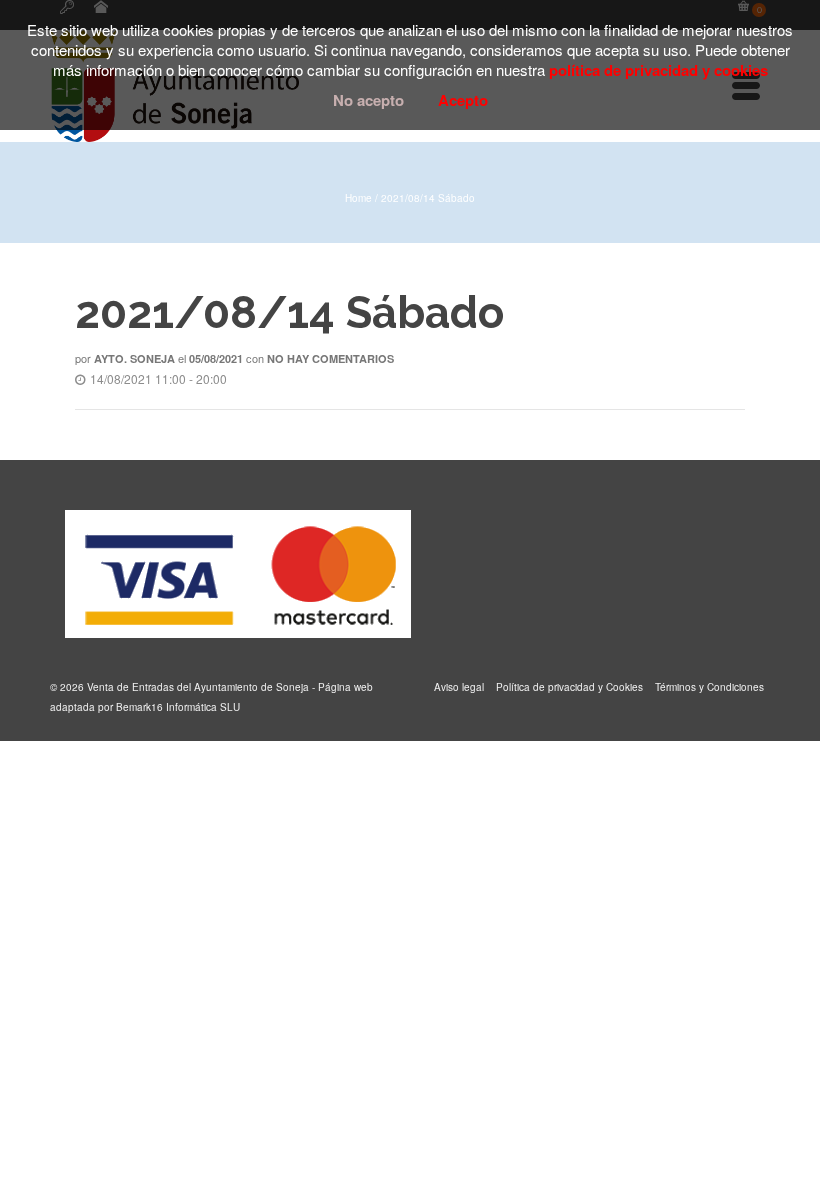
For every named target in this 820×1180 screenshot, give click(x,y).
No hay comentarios (330, 358)
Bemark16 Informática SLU (178, 707)
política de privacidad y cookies (658, 70)
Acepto (463, 100)
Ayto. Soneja (134, 358)
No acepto (368, 100)
